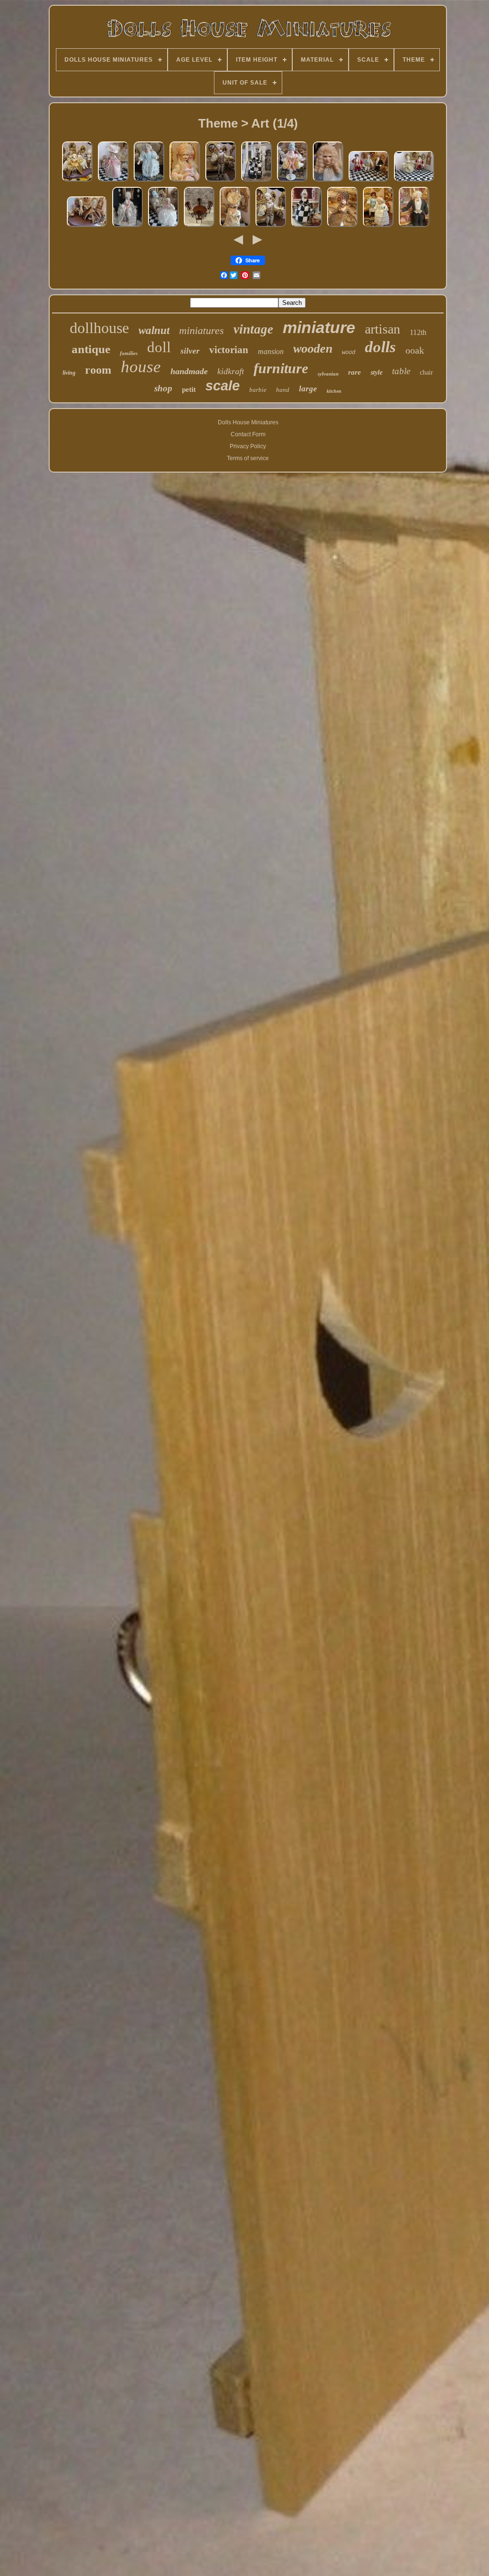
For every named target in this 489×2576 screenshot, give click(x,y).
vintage (253, 329)
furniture (281, 368)
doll (159, 347)
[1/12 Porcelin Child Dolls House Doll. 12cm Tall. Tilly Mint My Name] (163, 227)
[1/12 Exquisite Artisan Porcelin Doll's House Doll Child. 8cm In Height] (149, 182)
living (69, 373)
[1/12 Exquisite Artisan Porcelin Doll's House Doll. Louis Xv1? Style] (328, 182)
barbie (258, 390)
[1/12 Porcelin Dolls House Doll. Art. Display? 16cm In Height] (128, 227)
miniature (319, 327)
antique (91, 349)
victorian (229, 350)
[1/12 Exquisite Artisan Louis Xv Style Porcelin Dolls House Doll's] (87, 227)
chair (426, 372)
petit (189, 389)
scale (223, 386)
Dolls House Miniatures (248, 422)
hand (283, 390)
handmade (189, 371)
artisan (383, 329)
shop (163, 388)
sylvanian (328, 374)
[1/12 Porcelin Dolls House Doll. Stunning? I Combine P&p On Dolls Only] (414, 227)
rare (355, 372)
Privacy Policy (248, 446)
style (377, 372)
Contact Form (248, 434)
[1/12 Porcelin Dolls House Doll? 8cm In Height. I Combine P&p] (378, 227)
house (141, 367)
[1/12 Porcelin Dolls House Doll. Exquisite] (292, 182)
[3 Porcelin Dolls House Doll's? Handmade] (369, 182)
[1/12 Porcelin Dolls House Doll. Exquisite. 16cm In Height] (342, 227)
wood (349, 353)
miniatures (202, 330)
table (401, 371)
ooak (415, 350)
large (308, 389)
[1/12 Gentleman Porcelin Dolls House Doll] (271, 227)
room (98, 370)
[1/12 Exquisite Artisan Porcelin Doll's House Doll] (113, 182)
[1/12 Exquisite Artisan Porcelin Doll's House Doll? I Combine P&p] (185, 182)
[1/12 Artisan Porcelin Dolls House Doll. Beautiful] (77, 182)
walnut (154, 330)
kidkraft (231, 371)
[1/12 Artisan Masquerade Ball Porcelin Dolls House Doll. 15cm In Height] (256, 182)
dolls (380, 347)
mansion (271, 351)
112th (418, 332)
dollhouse (99, 328)
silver (190, 351)
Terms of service (248, 458)
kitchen (334, 391)
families (129, 353)
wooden (313, 349)
